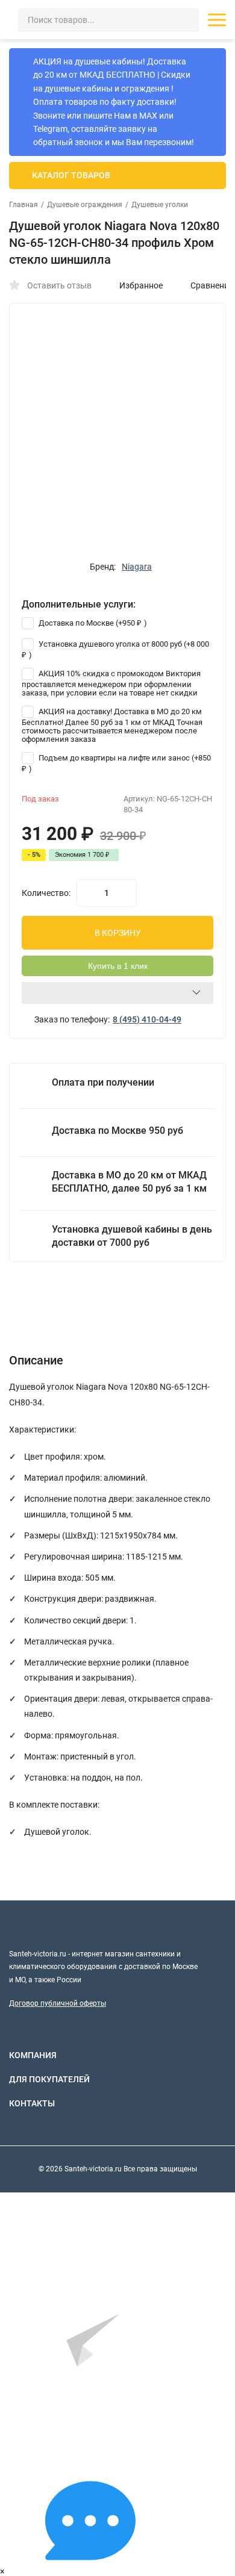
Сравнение (212, 285)
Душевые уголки (160, 205)
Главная (23, 205)
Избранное (141, 285)
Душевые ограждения (85, 205)
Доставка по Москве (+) (92, 623)
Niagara (137, 567)
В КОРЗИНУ (118, 933)
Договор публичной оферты (58, 2003)
